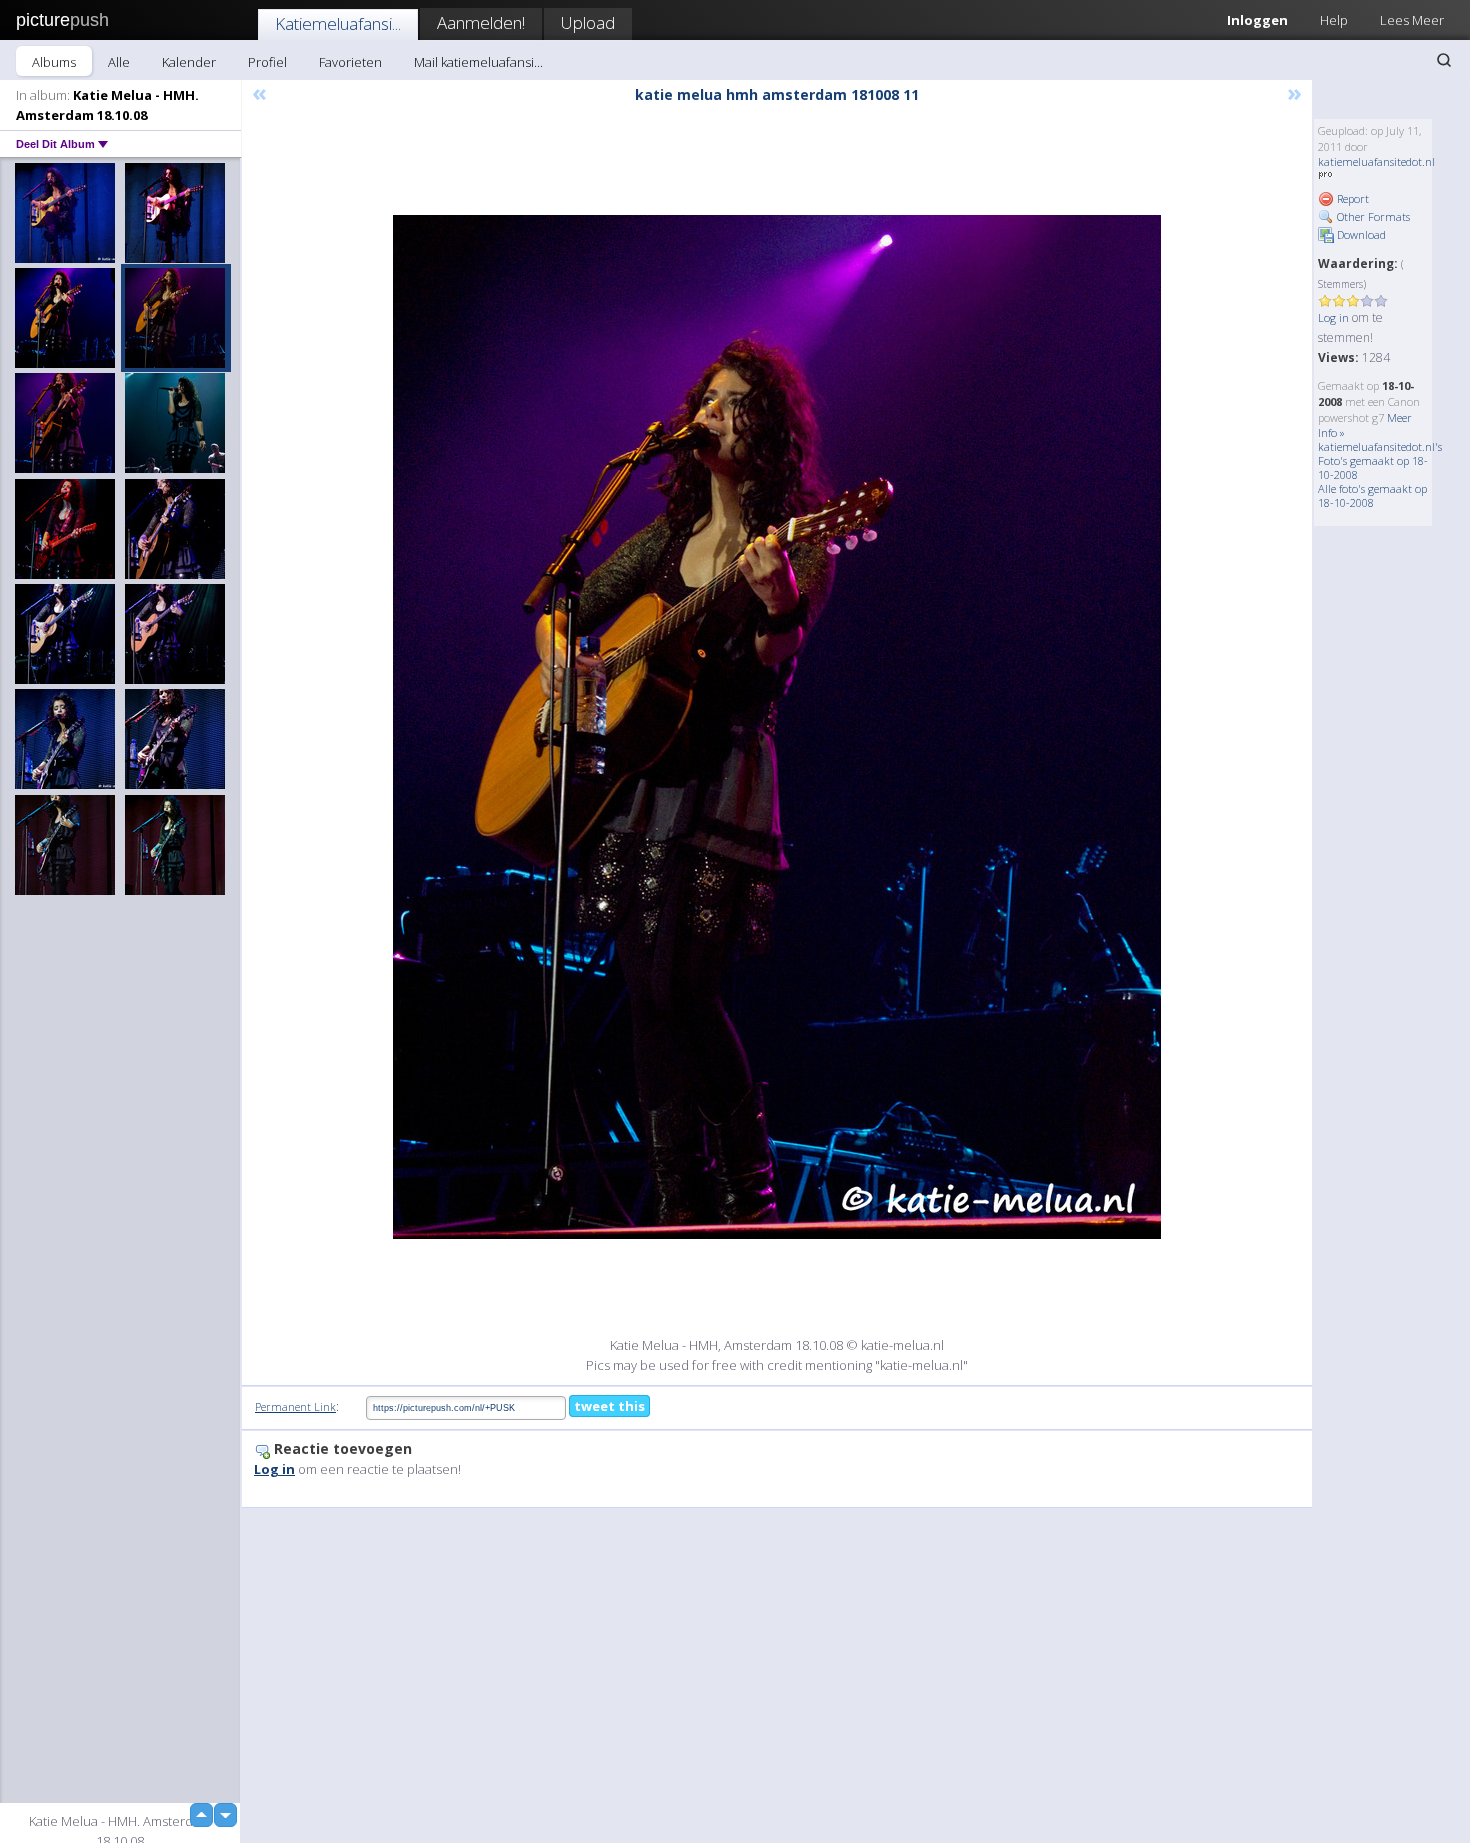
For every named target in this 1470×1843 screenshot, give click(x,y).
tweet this (609, 1406)
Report (1351, 198)
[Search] (1444, 60)
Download (1360, 234)
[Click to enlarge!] (777, 727)
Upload (588, 22)
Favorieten (350, 62)
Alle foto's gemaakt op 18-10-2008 (1372, 495)
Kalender (189, 62)
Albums (54, 62)
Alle (119, 62)
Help (1334, 20)
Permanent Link (295, 1406)
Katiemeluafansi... (338, 23)
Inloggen (1257, 20)
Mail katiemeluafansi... (478, 62)
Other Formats (1372, 216)
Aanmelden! (481, 22)
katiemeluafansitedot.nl (1376, 161)
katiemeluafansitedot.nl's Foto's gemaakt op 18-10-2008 (1380, 460)
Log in (1333, 317)
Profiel (267, 62)
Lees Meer (1412, 20)
